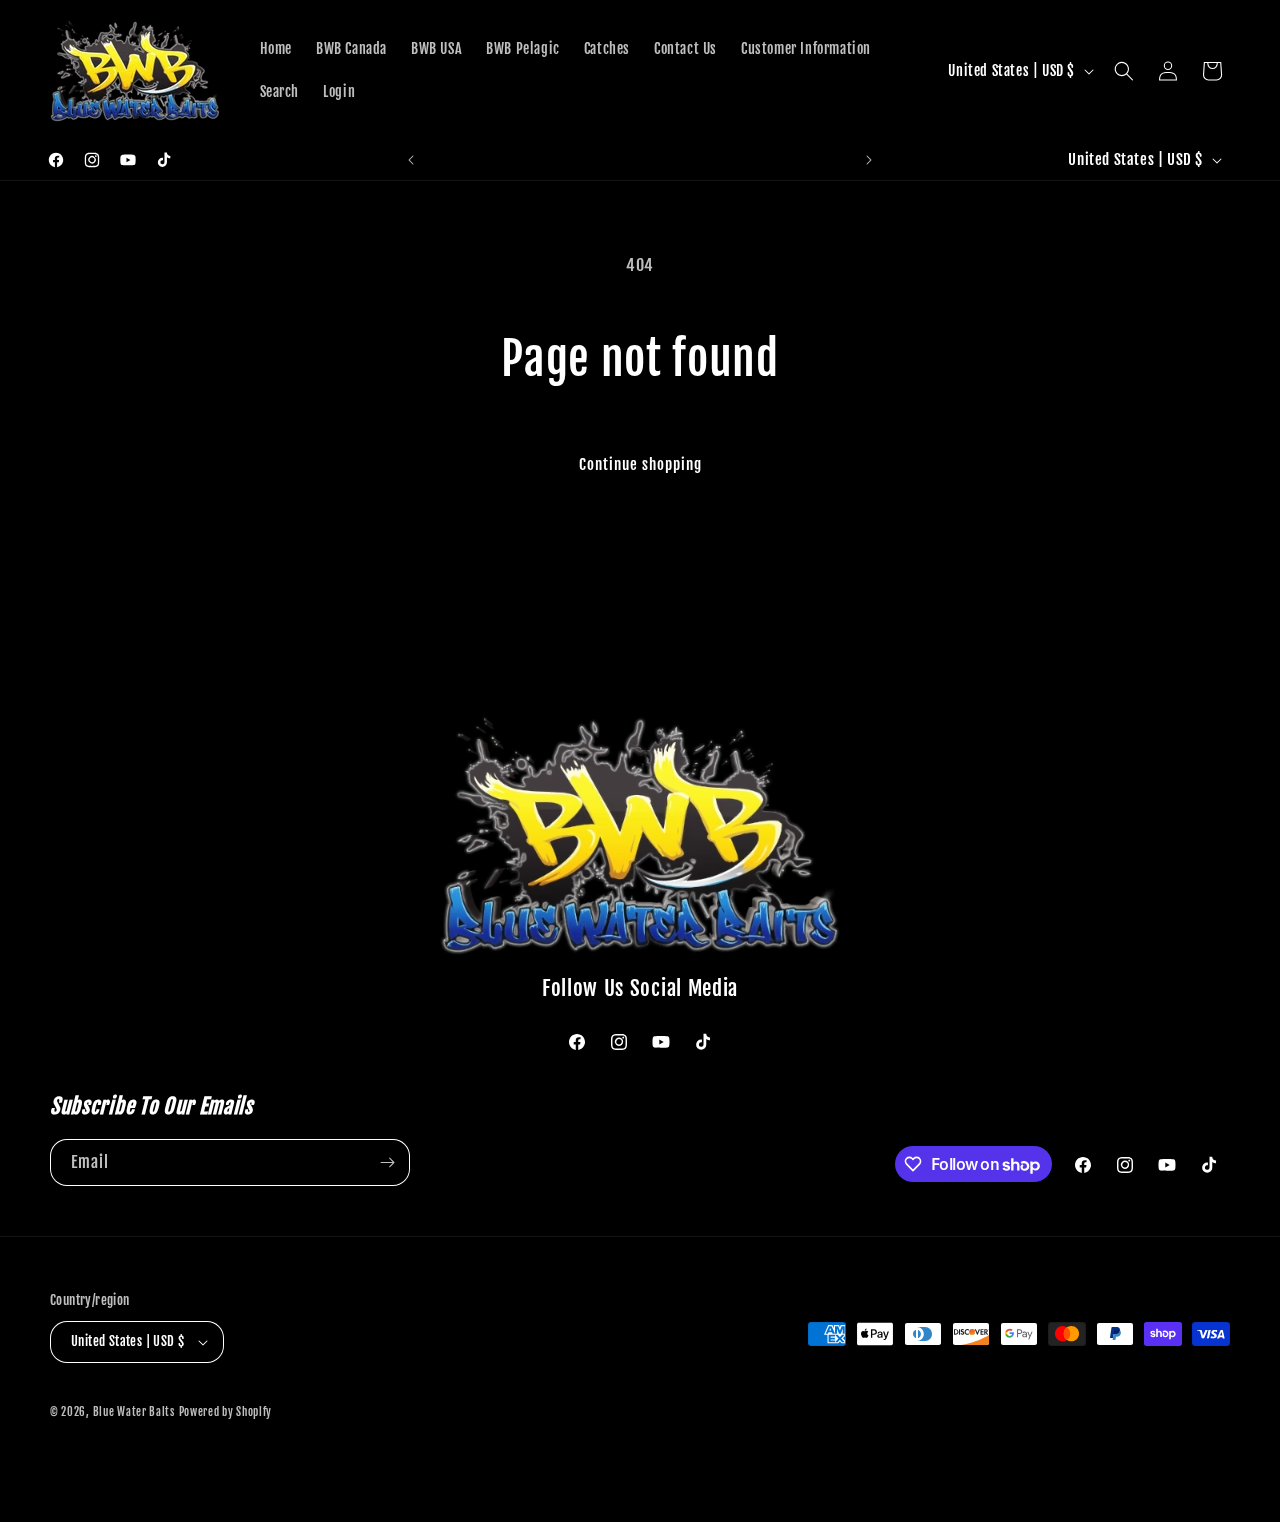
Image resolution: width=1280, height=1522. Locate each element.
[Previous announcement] (411, 160)
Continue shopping (640, 464)
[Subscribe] (387, 1162)
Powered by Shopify (226, 1412)
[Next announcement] (869, 160)
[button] (1124, 71)
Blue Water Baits (134, 1412)
